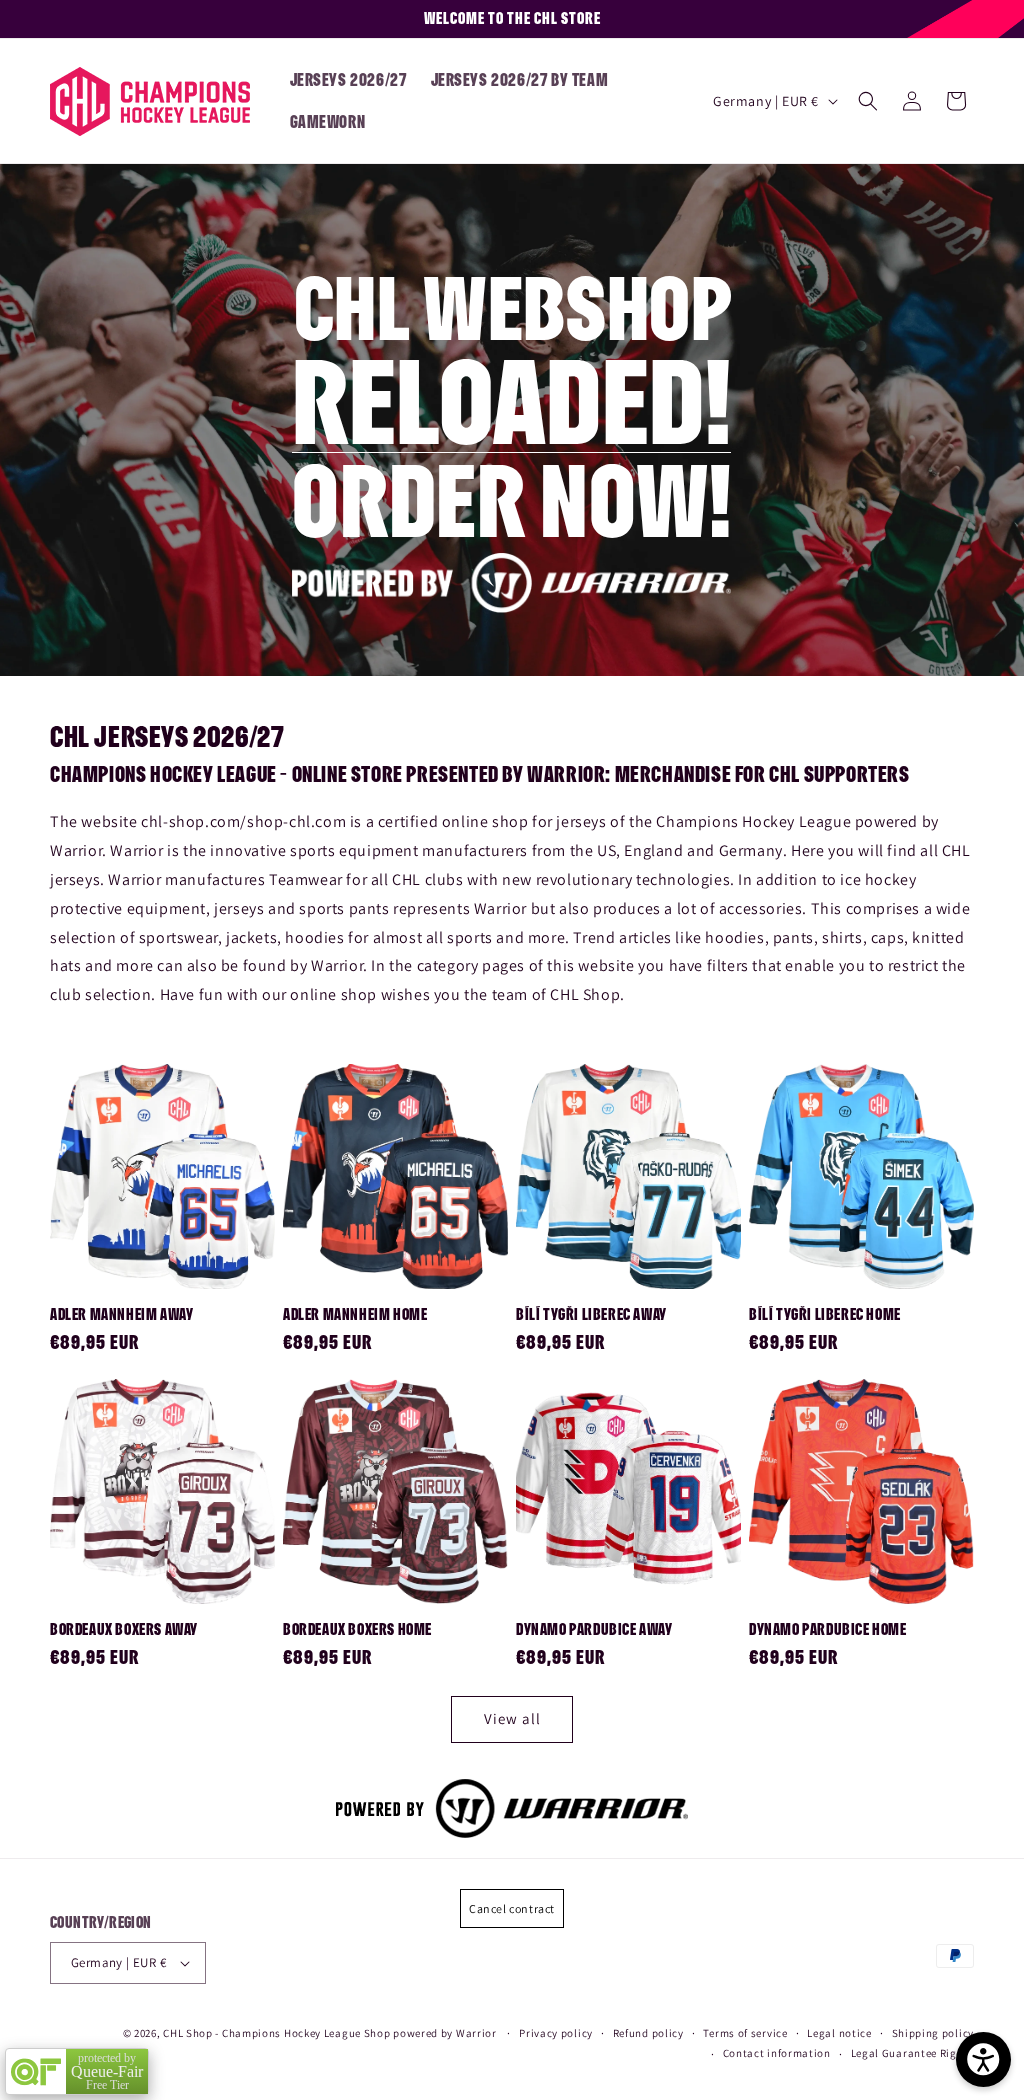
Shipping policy (933, 2033)
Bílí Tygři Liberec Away (591, 1314)
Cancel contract (512, 1908)
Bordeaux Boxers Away (124, 1629)
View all (512, 1718)
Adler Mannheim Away (121, 1314)
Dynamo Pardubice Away (594, 1629)
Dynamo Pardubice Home (828, 1629)
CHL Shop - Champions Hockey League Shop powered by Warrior (330, 2033)
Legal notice (839, 2033)
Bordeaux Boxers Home (357, 1629)
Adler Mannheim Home (355, 1314)
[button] (868, 101)
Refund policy (648, 2033)
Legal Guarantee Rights (912, 2053)
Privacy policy (556, 2033)
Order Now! (512, 497)
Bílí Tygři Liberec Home (825, 1314)
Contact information (777, 2053)
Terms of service (745, 2033)
